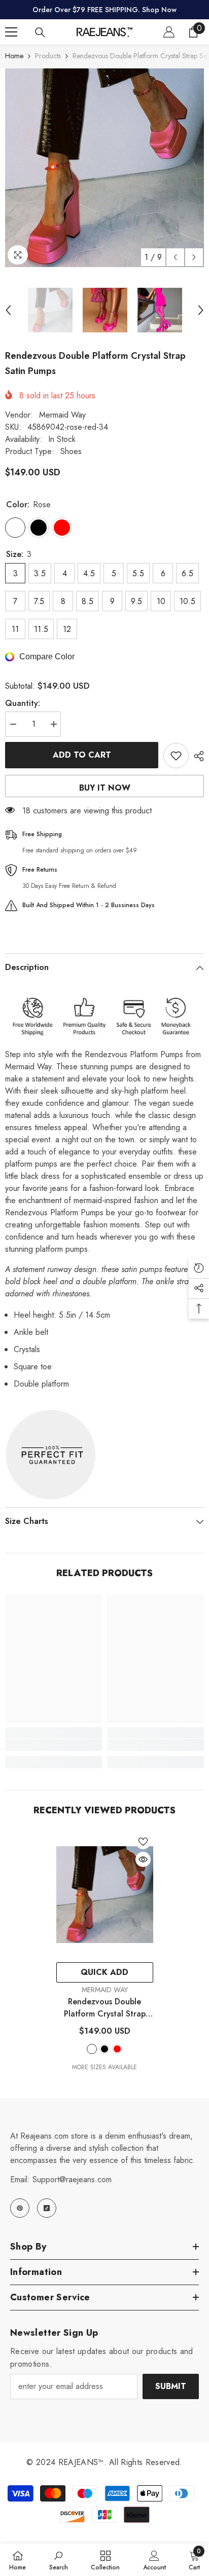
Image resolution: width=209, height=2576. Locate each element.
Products (48, 56)
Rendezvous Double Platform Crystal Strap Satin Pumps (105, 2008)
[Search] (40, 32)
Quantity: (23, 703)
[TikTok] (47, 2208)
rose (92, 2049)
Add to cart (82, 755)
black (104, 2049)
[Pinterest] (20, 2208)
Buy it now (105, 788)
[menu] (11, 32)
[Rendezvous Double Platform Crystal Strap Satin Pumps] (105, 1894)
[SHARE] (196, 756)
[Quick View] (143, 1859)
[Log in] (169, 32)
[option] (104, 168)
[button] (175, 257)
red (117, 2049)
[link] (54, 1745)
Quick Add (104, 1972)
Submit (171, 2386)
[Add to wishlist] (176, 756)
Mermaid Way (62, 415)
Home (14, 56)
